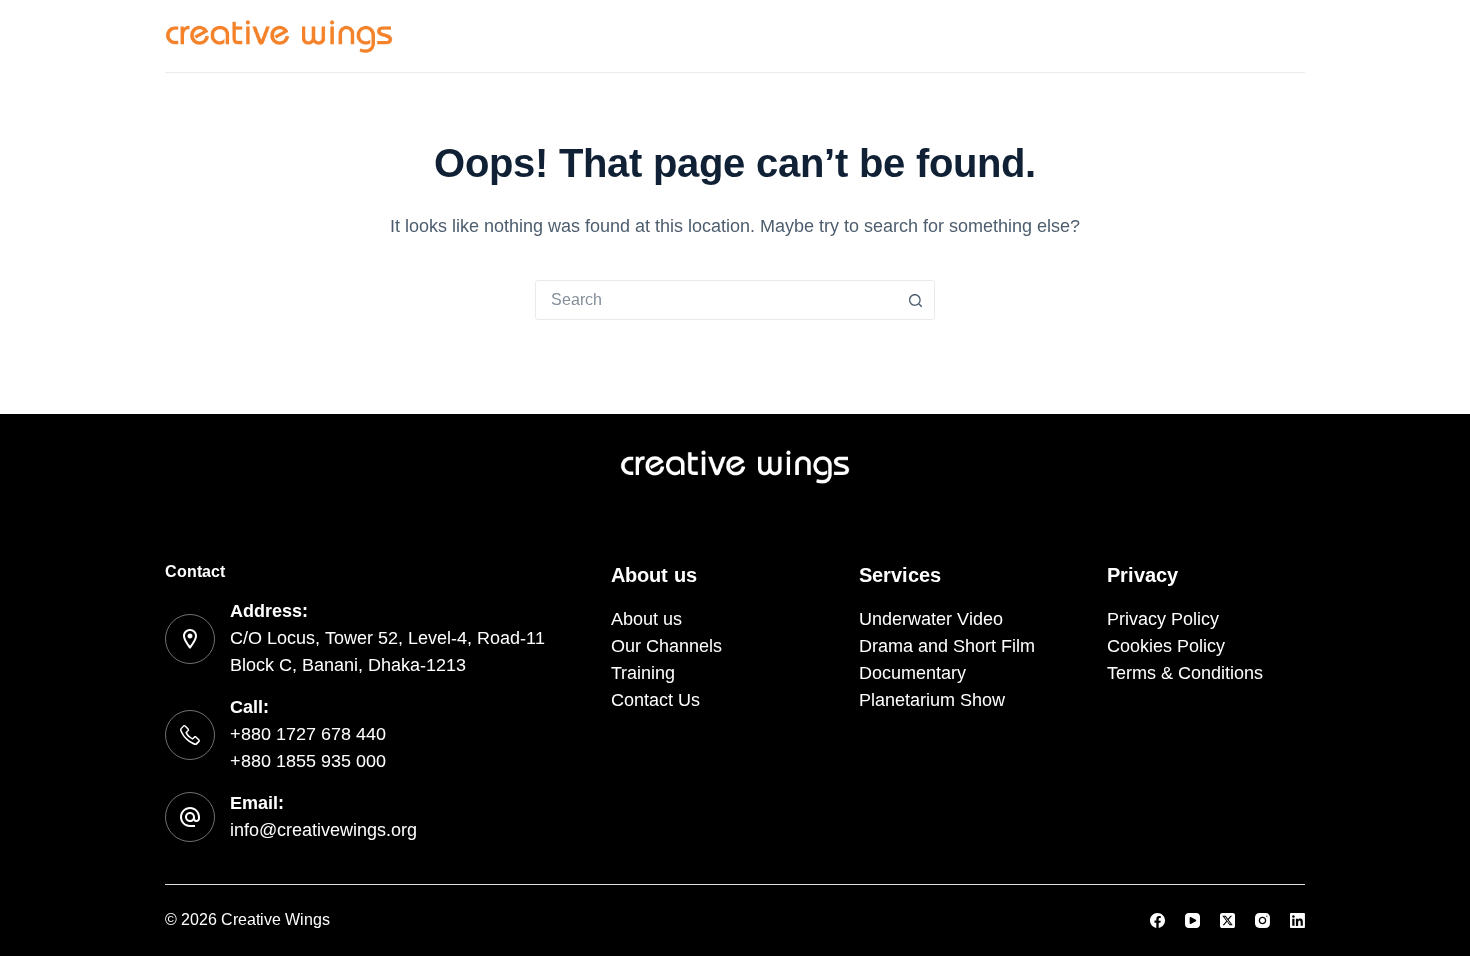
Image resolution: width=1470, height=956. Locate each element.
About (876, 35)
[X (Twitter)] (1227, 920)
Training (1135, 35)
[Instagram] (1262, 920)
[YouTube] (1192, 920)
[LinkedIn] (1297, 920)
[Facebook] (1157, 920)
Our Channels (1001, 35)
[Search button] (915, 300)
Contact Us (1257, 35)
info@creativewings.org (323, 830)
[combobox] (716, 300)
